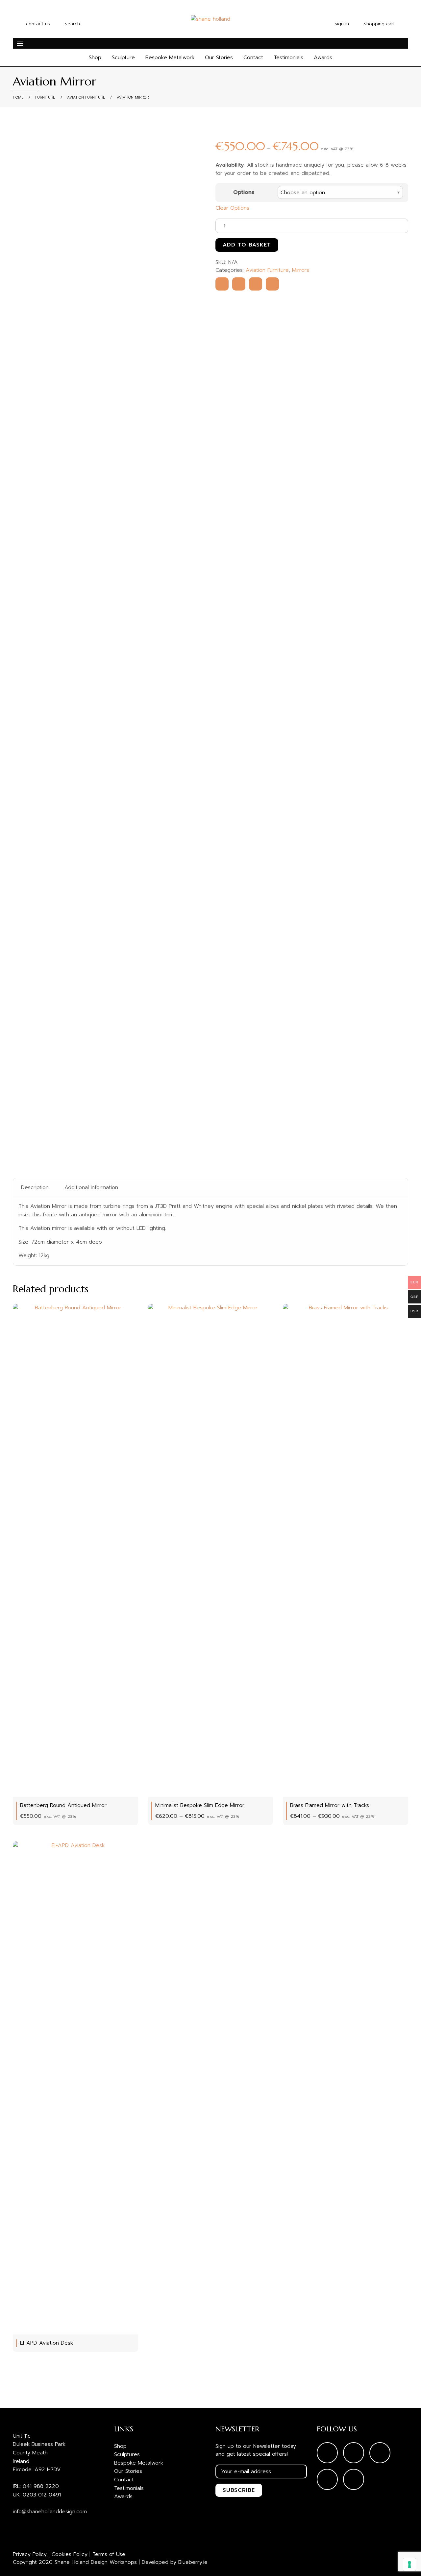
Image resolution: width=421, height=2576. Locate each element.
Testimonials (288, 58)
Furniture (45, 97)
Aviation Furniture (86, 97)
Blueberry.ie (193, 2562)
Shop (95, 58)
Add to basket (247, 245)
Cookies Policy (70, 2554)
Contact (253, 58)
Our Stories (219, 58)
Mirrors (301, 270)
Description (35, 1187)
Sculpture (123, 58)
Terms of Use (109, 2554)
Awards (323, 58)
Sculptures (127, 2454)
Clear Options (232, 208)
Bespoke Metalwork (170, 58)
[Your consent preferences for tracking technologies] (409, 2564)
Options (244, 192)
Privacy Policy (30, 2554)
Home (18, 97)
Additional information (91, 1187)
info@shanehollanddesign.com (50, 2512)
